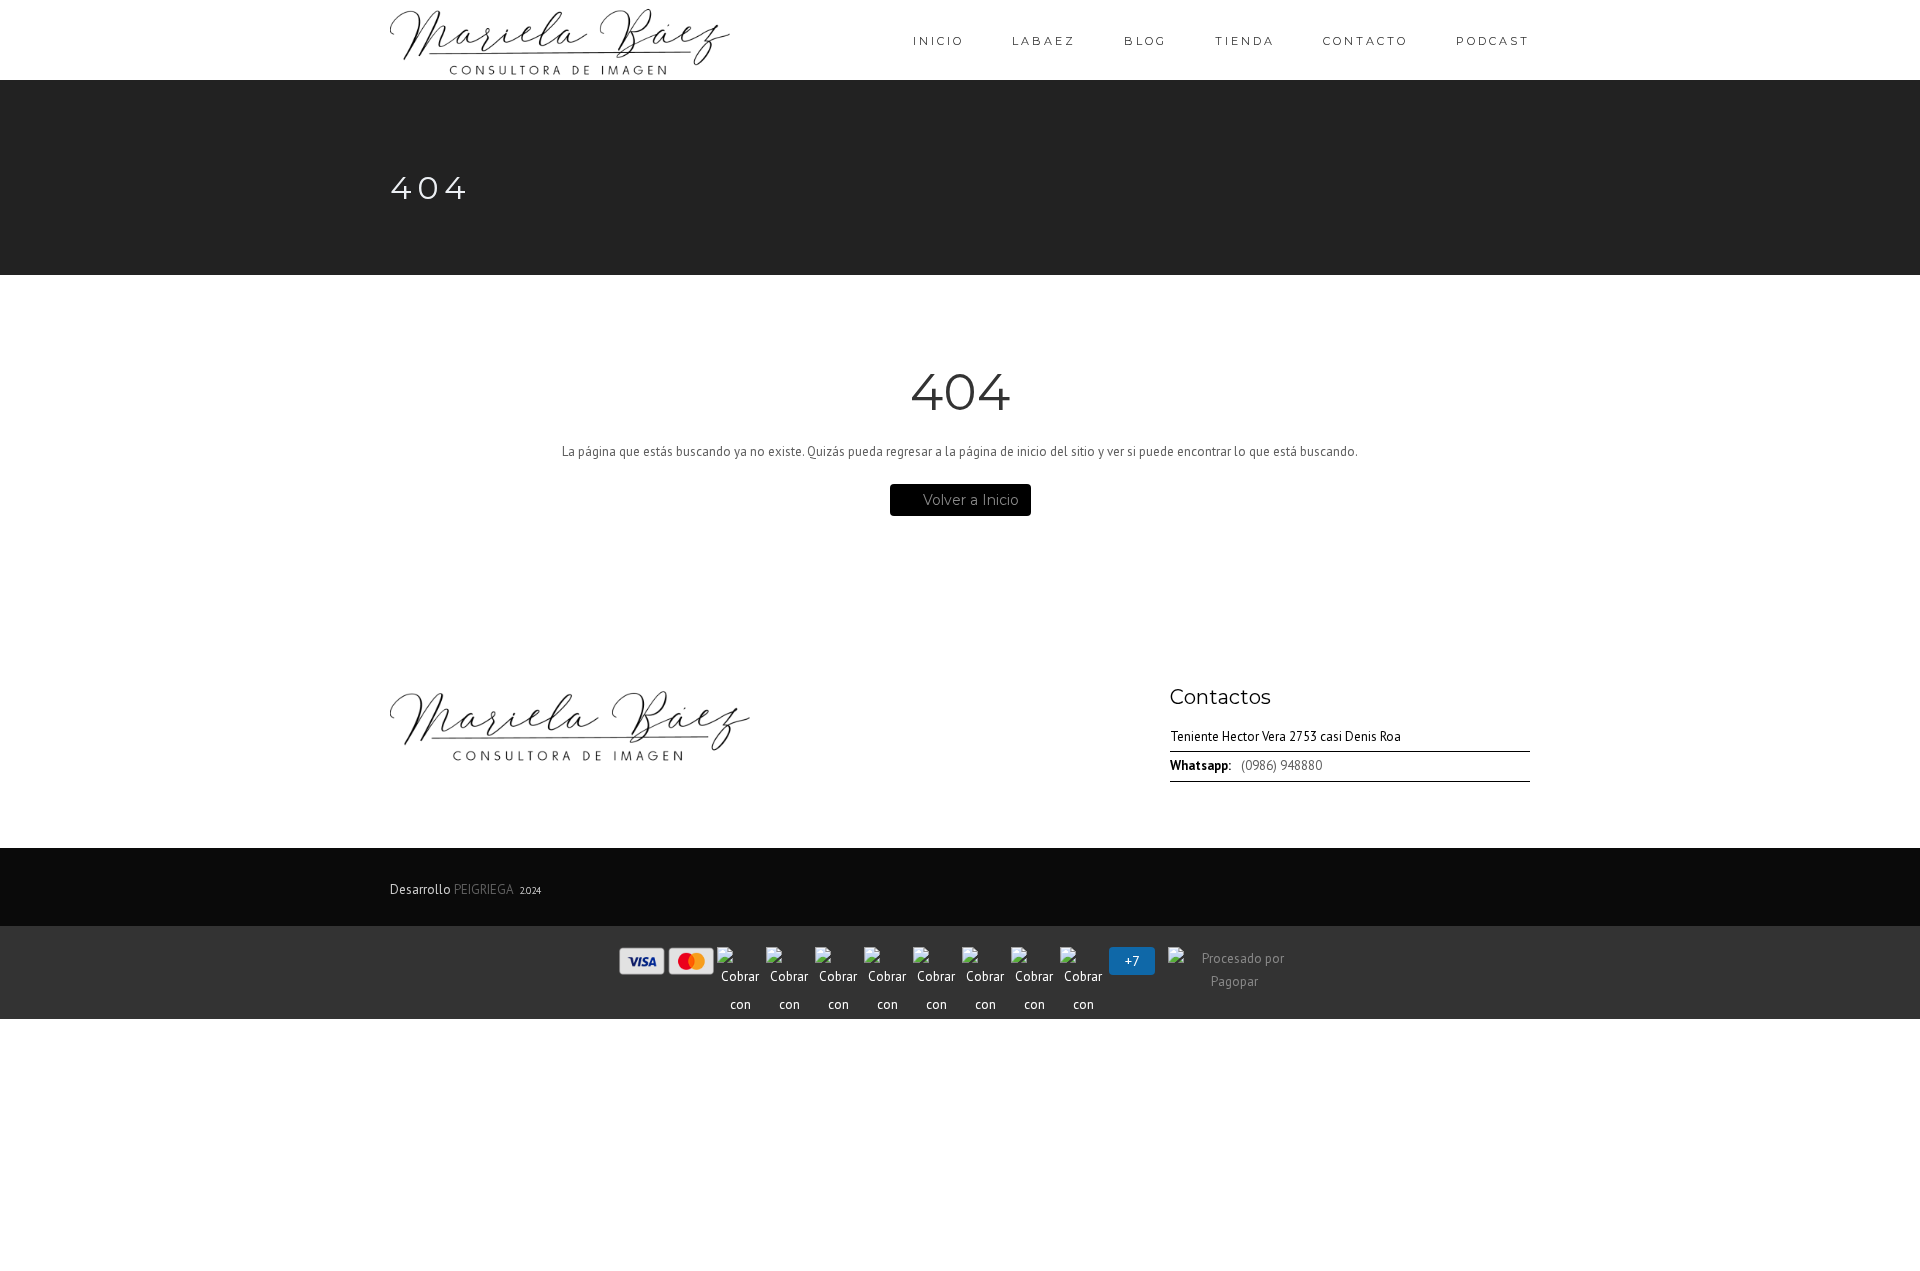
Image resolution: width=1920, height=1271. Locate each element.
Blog (1145, 41)
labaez (1044, 41)
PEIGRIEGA (483, 889)
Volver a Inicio (971, 500)
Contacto (1365, 41)
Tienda (1245, 41)
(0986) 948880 (1281, 765)
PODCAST (1493, 41)
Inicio (938, 41)
